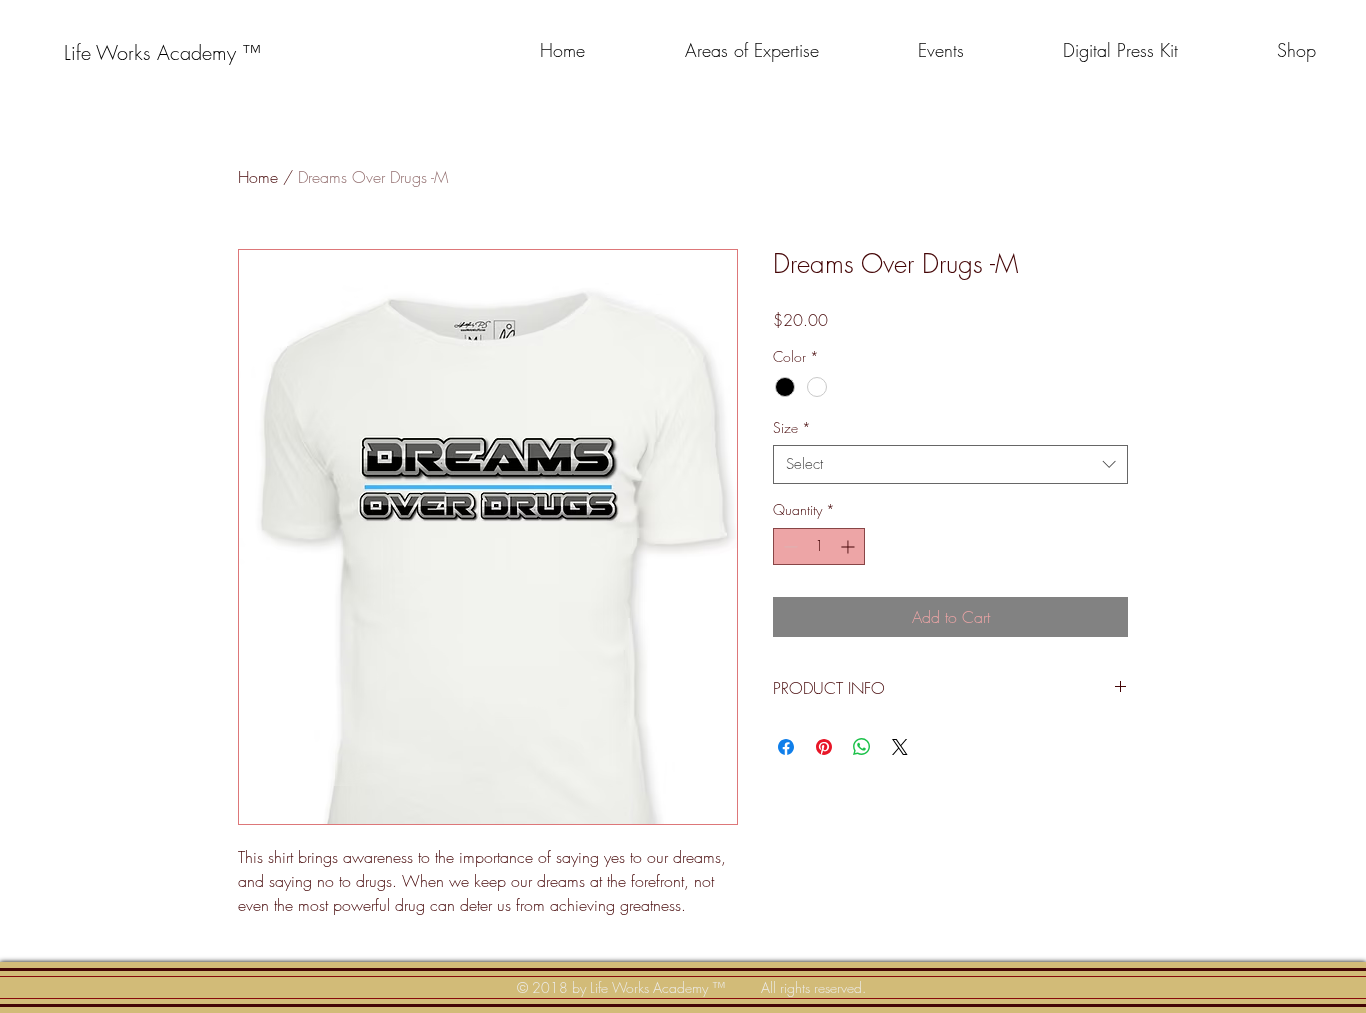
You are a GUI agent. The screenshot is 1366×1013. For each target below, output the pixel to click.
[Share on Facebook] (786, 747)
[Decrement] (788, 546)
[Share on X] (900, 747)
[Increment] (849, 546)
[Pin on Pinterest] (824, 747)
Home (258, 177)
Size (792, 427)
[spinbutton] (819, 546)
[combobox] (950, 464)
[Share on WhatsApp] (862, 747)
